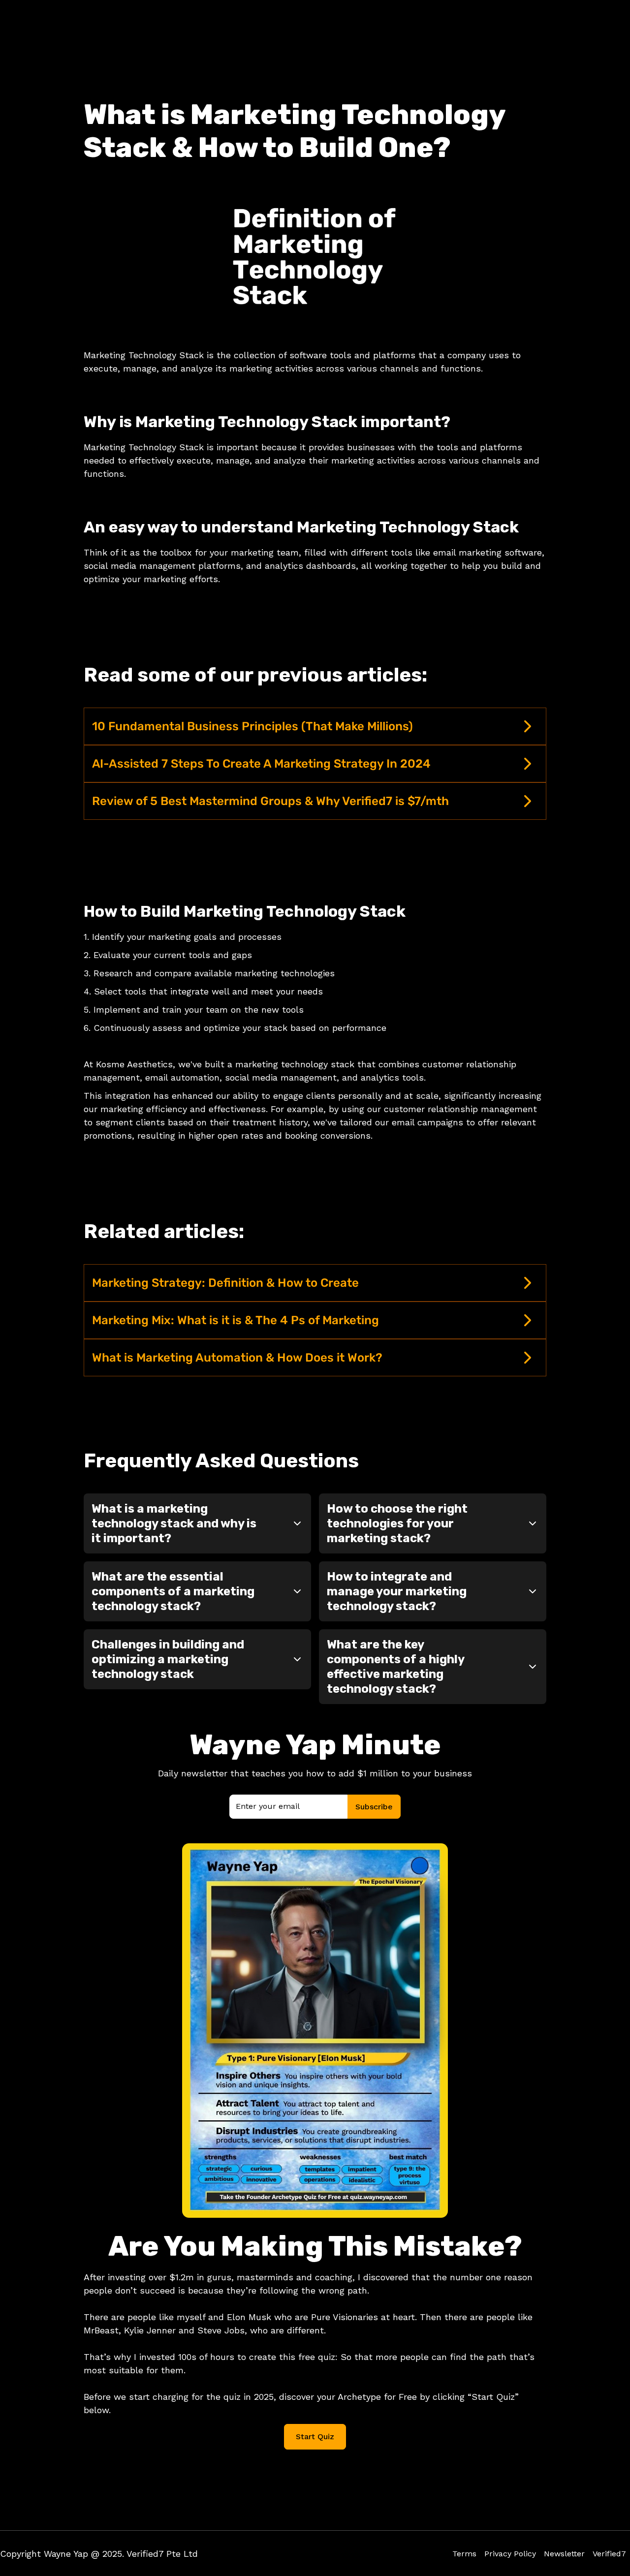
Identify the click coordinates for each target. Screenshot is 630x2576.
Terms (464, 2554)
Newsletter (564, 2554)
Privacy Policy (510, 2554)
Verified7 (609, 2554)
